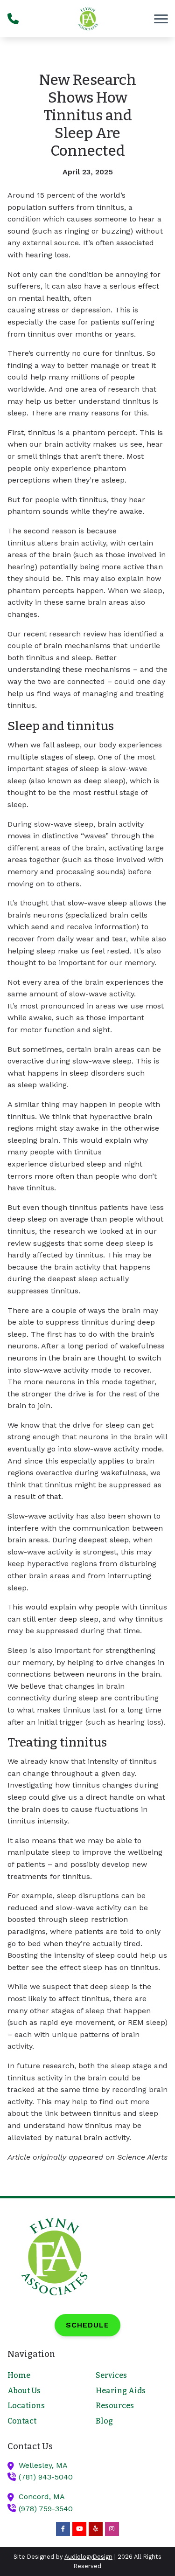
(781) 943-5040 (46, 2477)
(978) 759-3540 (46, 2509)
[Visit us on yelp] (96, 2529)
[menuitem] (43, 2376)
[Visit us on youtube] (79, 2529)
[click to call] (13, 19)
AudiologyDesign (88, 2557)
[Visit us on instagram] (112, 2529)
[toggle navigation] (161, 19)
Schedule (87, 2325)
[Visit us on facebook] (63, 2529)
